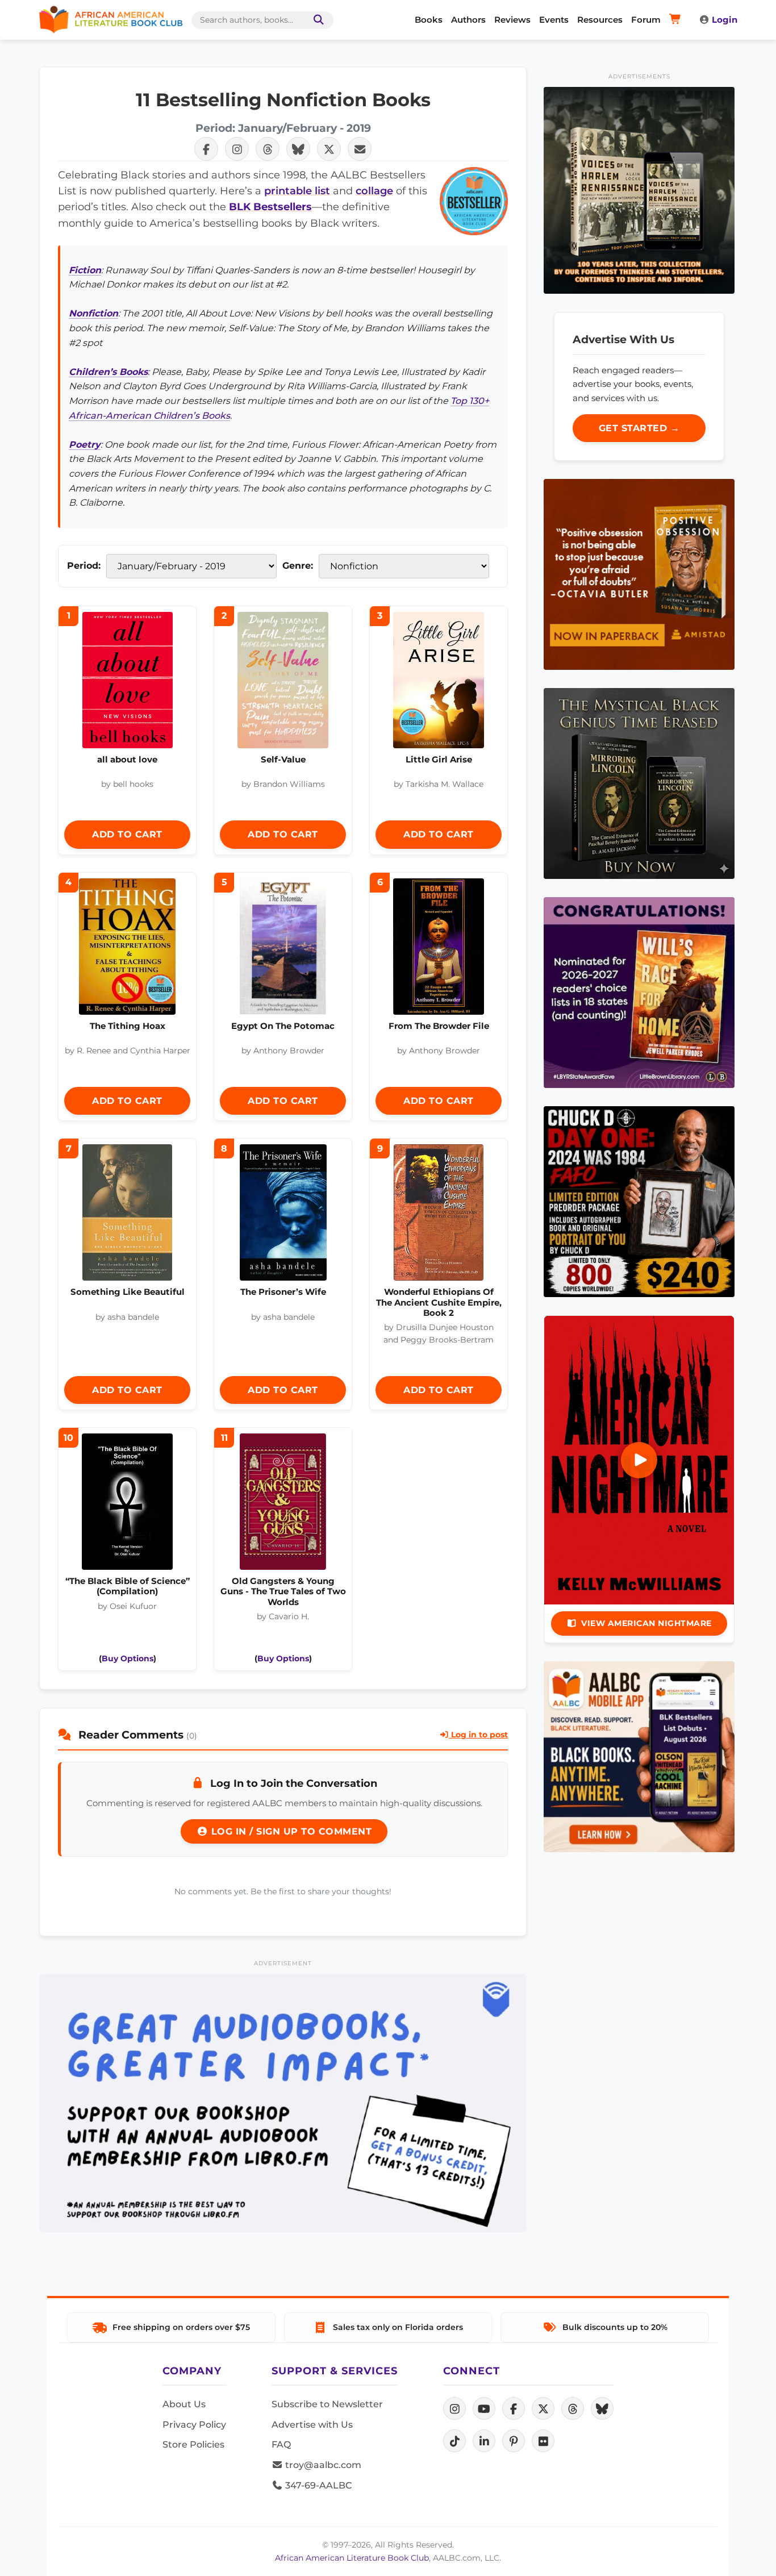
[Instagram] (454, 2408)
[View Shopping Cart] (677, 20)
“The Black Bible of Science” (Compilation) (128, 1586)
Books (429, 20)
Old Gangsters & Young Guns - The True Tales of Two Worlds (283, 1591)
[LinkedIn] (484, 2441)
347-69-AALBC (317, 2485)
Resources (600, 20)
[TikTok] (454, 2441)
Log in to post (478, 1735)
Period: (84, 566)
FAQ (281, 2444)
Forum (646, 20)
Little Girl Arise (439, 759)
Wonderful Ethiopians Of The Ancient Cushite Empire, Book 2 (439, 1302)
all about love (127, 759)
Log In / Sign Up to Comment (290, 1831)
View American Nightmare (646, 1623)
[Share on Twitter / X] (329, 149)
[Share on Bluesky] (298, 149)
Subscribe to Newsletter (327, 2404)
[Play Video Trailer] (639, 1460)
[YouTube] (484, 2408)
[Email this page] (360, 149)
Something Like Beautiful (128, 1292)
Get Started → (639, 428)
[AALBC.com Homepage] (111, 20)
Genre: (298, 566)
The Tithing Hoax (128, 1026)
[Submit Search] (316, 20)
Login (725, 20)
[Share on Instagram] (237, 149)
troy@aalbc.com (322, 2465)
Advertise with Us (312, 2425)
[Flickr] (543, 2441)
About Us (184, 2404)
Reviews (512, 20)
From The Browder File (439, 1026)
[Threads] (573, 2408)
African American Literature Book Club (352, 2558)
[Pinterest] (514, 2441)
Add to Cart (127, 834)
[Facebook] (514, 2408)
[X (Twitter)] (543, 2408)
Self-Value (283, 759)
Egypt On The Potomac (283, 1026)
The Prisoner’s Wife (283, 1292)
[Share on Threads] (268, 149)
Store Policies (193, 2444)
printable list (297, 191)
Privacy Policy (194, 2425)
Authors (468, 20)
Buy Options (128, 1658)
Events (554, 20)
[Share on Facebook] (206, 149)
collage (374, 191)
